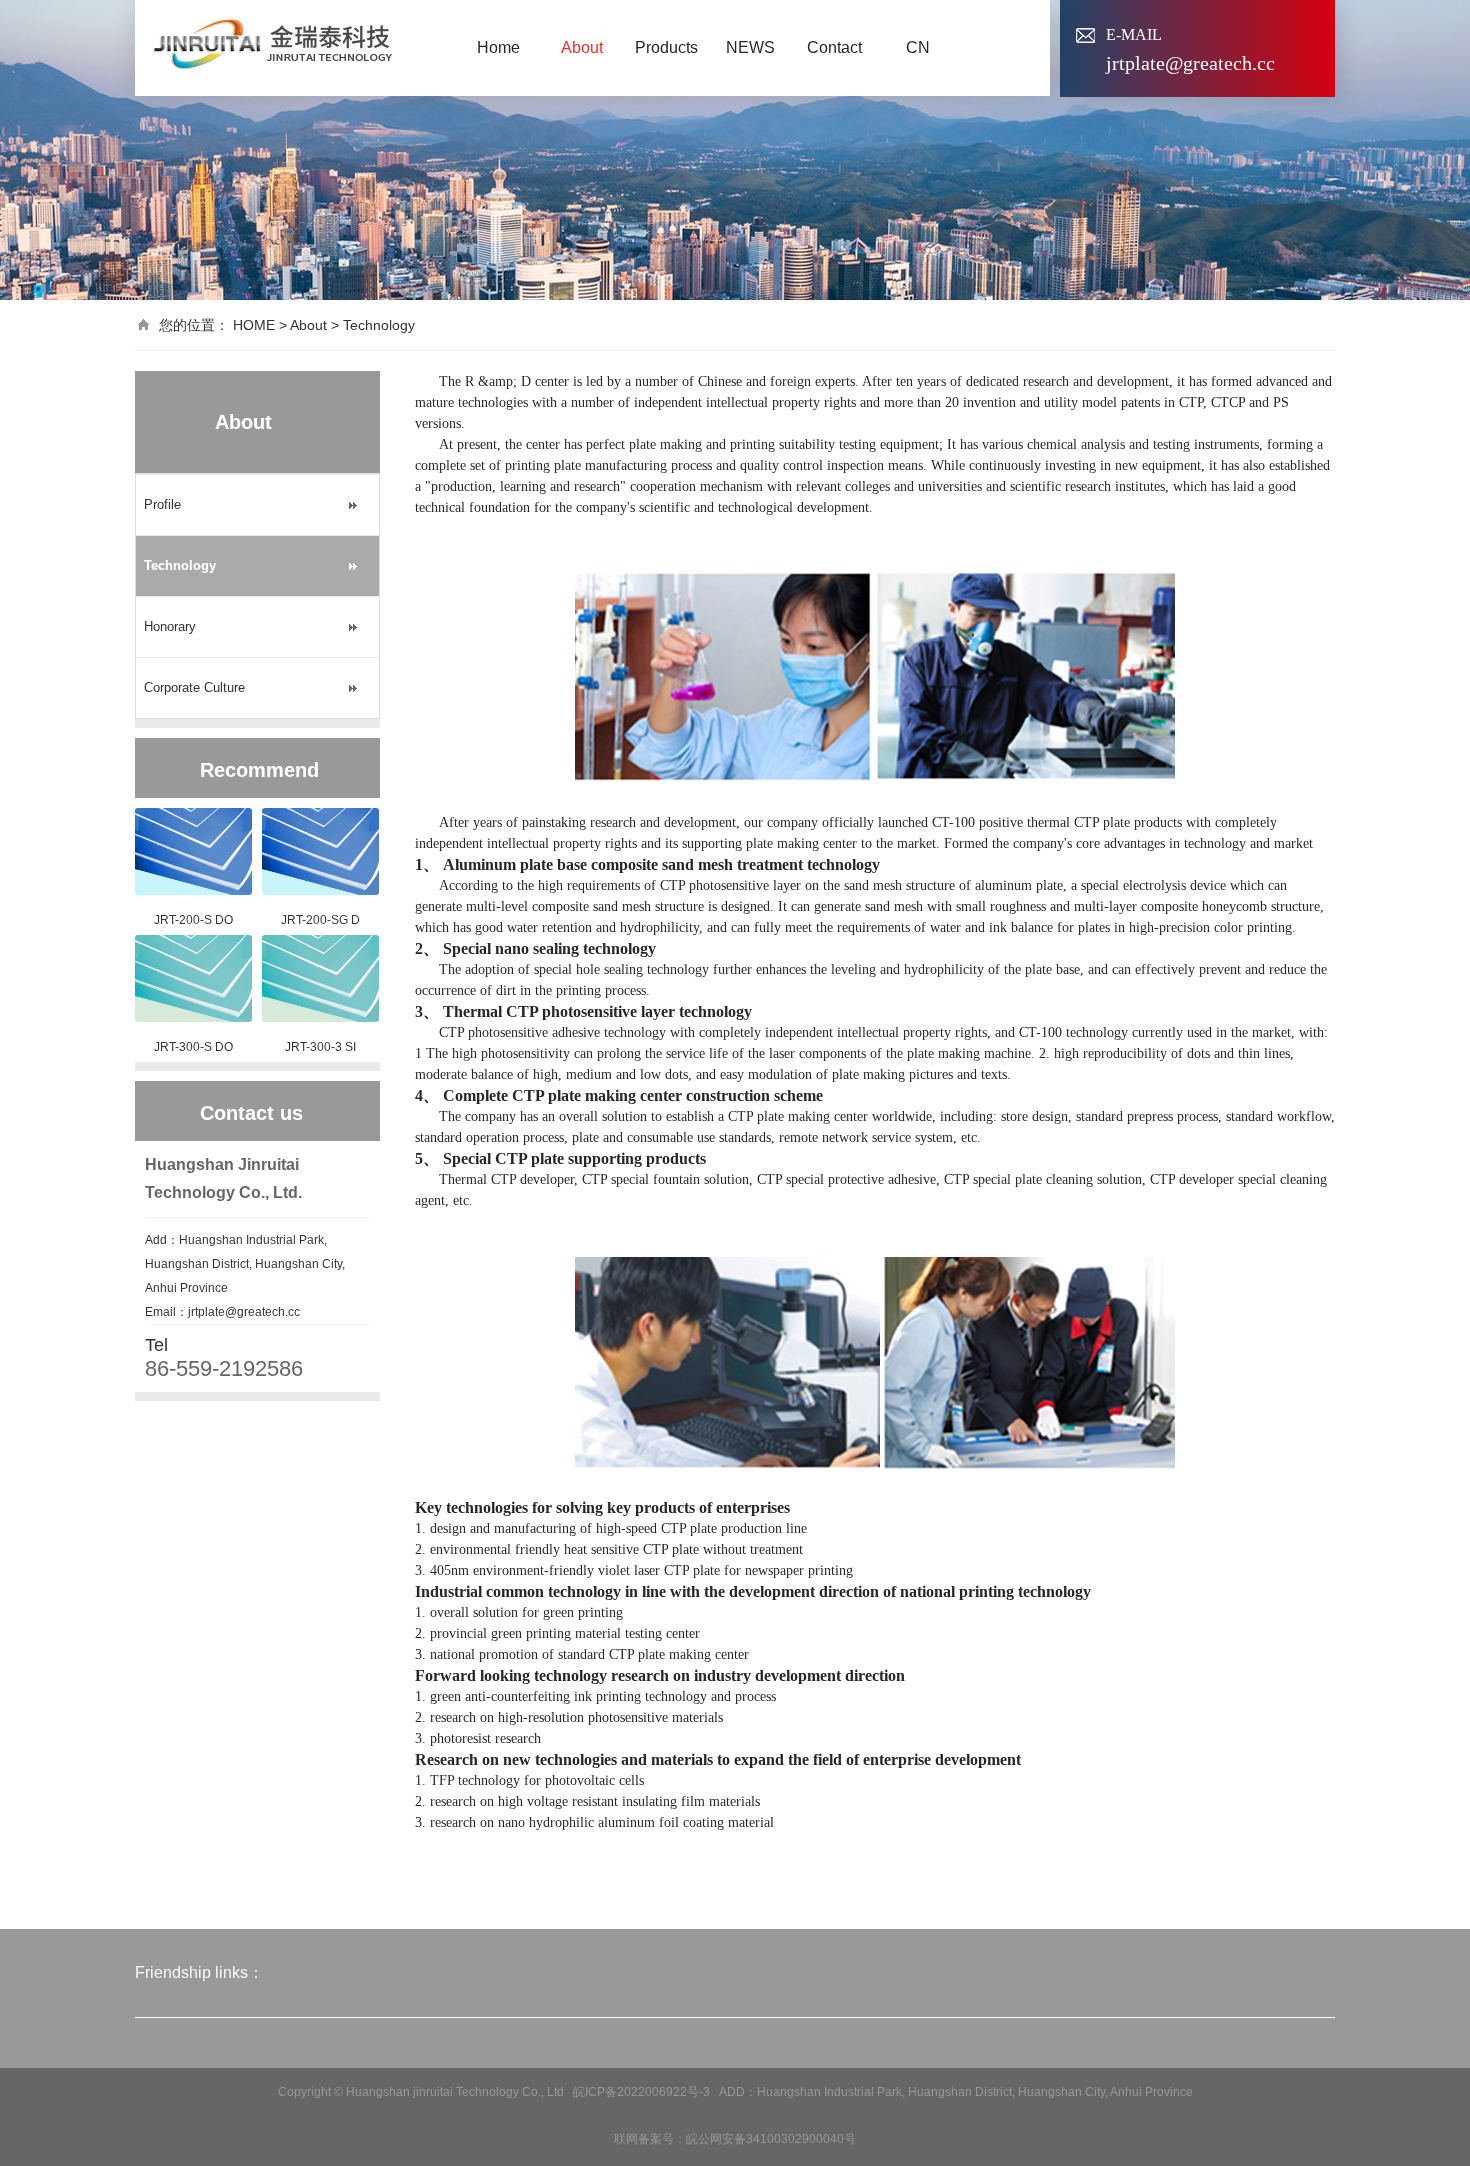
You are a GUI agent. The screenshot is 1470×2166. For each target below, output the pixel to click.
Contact (834, 47)
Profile (162, 504)
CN (918, 47)
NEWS (750, 47)
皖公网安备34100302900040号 (771, 2139)
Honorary (170, 626)
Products (666, 47)
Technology (379, 325)
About (582, 47)
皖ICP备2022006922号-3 (641, 2092)
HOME (254, 325)
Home (498, 47)
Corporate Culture (194, 687)
